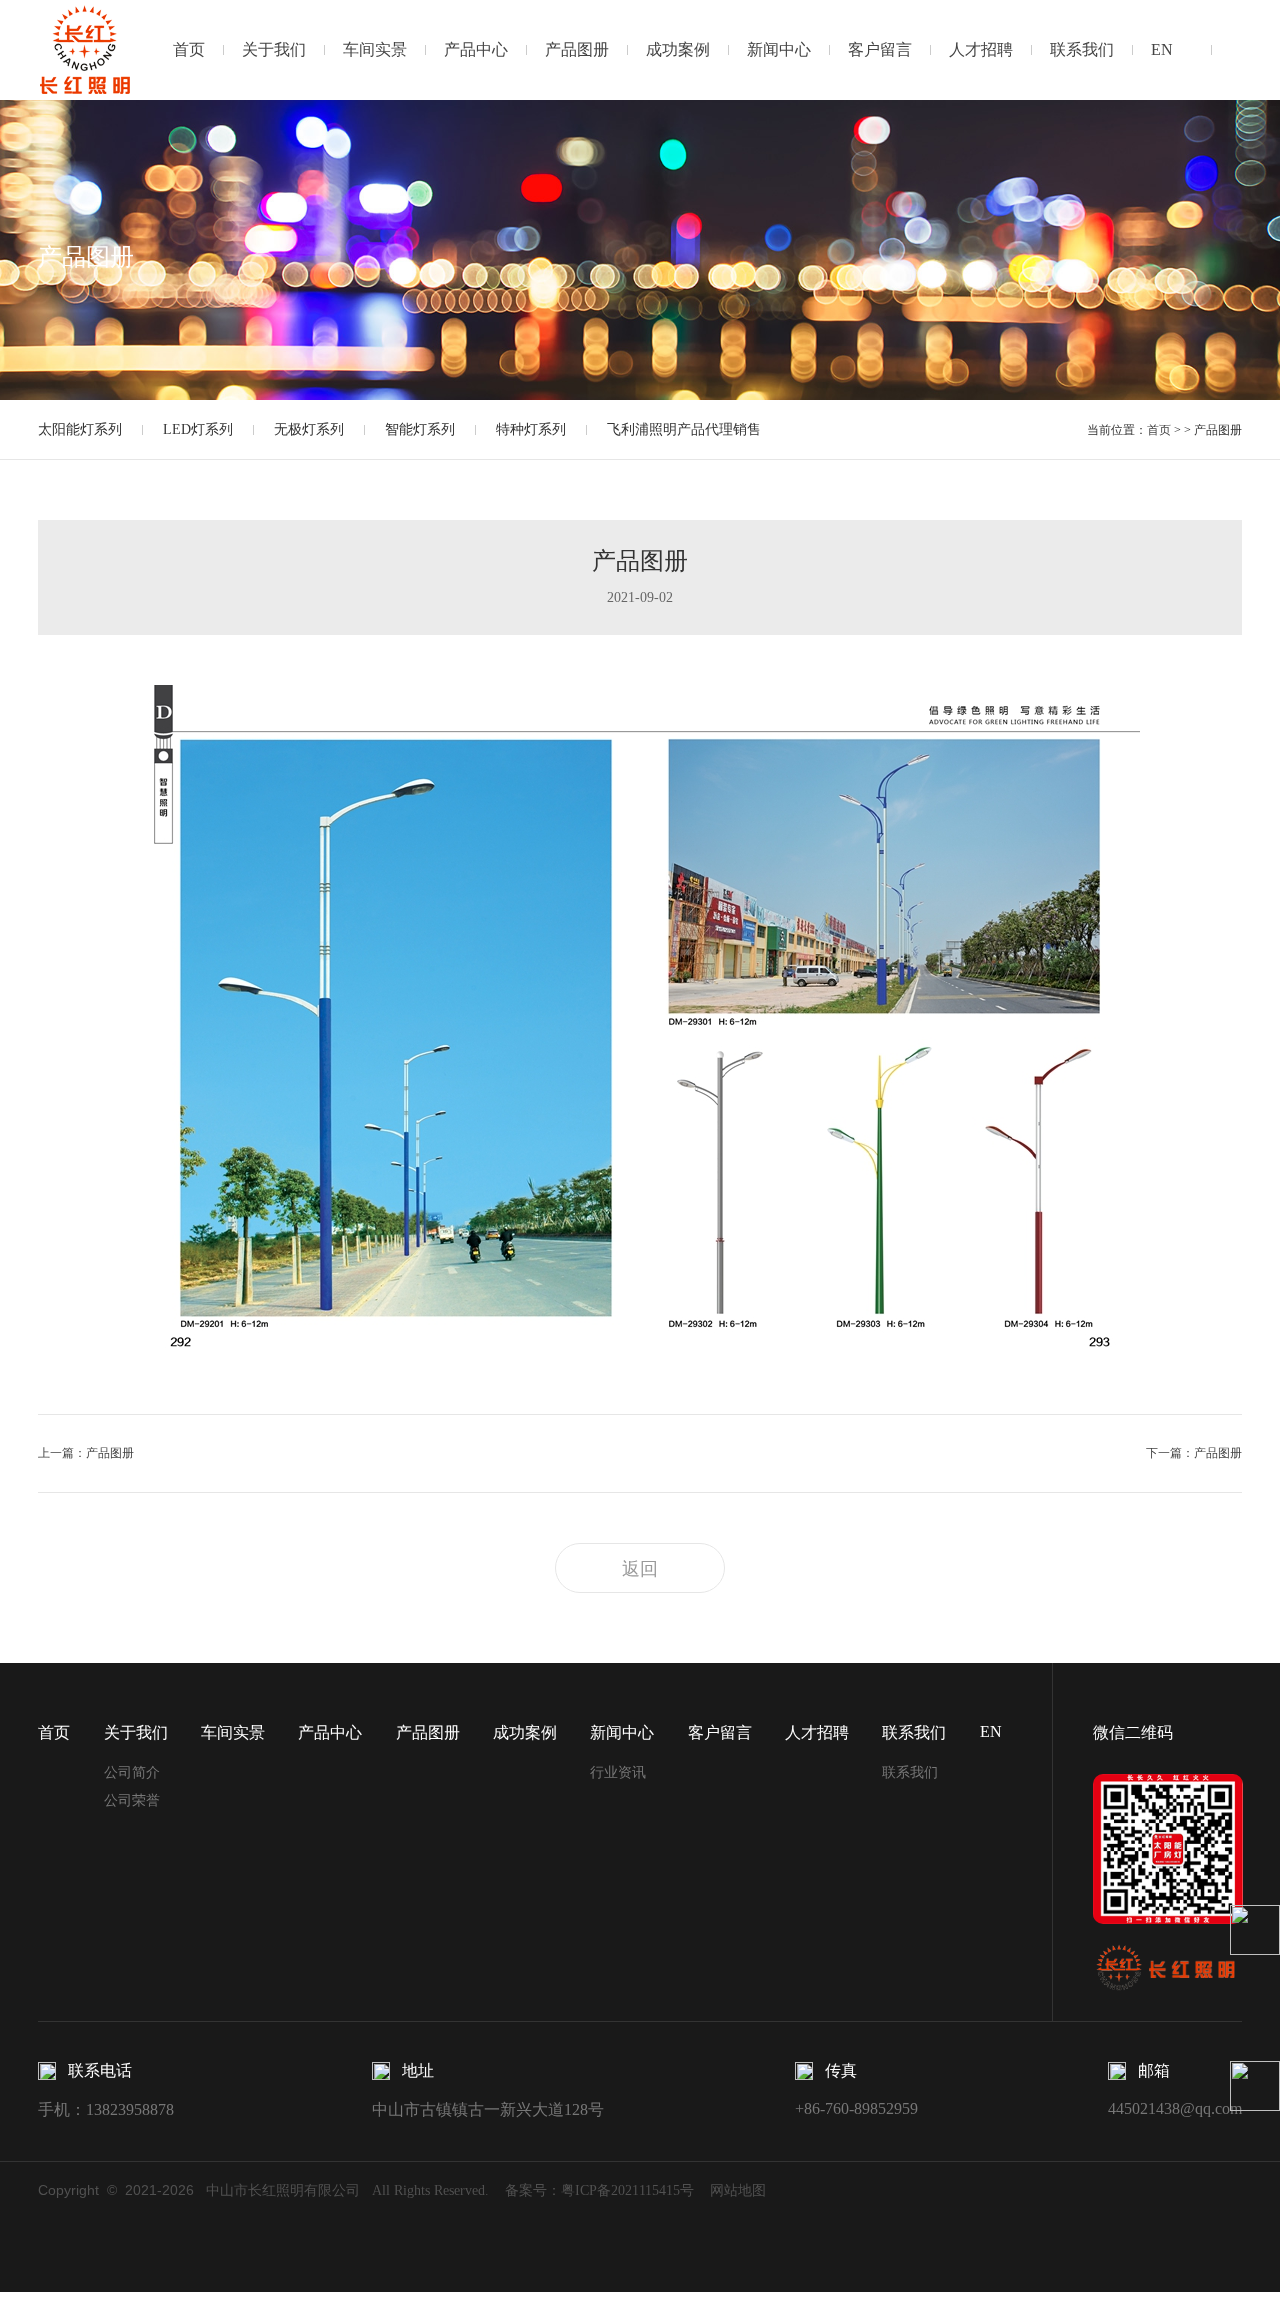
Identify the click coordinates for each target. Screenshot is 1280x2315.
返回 (640, 1569)
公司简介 (132, 1772)
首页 (189, 49)
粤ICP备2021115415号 (627, 2190)
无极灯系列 (309, 429)
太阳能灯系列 (80, 429)
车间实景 (375, 49)
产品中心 (476, 49)
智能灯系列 (420, 429)
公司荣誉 (132, 1800)
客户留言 (880, 49)
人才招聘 (981, 49)
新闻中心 (779, 49)
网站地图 (738, 2190)
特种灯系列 (531, 429)
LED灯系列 (198, 429)
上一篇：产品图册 (86, 1453)
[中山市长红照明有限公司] (85, 49)
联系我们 (1082, 49)
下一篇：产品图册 (1193, 1453)
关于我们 (274, 49)
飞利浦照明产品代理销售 (684, 429)
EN (1162, 49)
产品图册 (577, 49)
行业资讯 (618, 1772)
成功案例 (678, 49)
